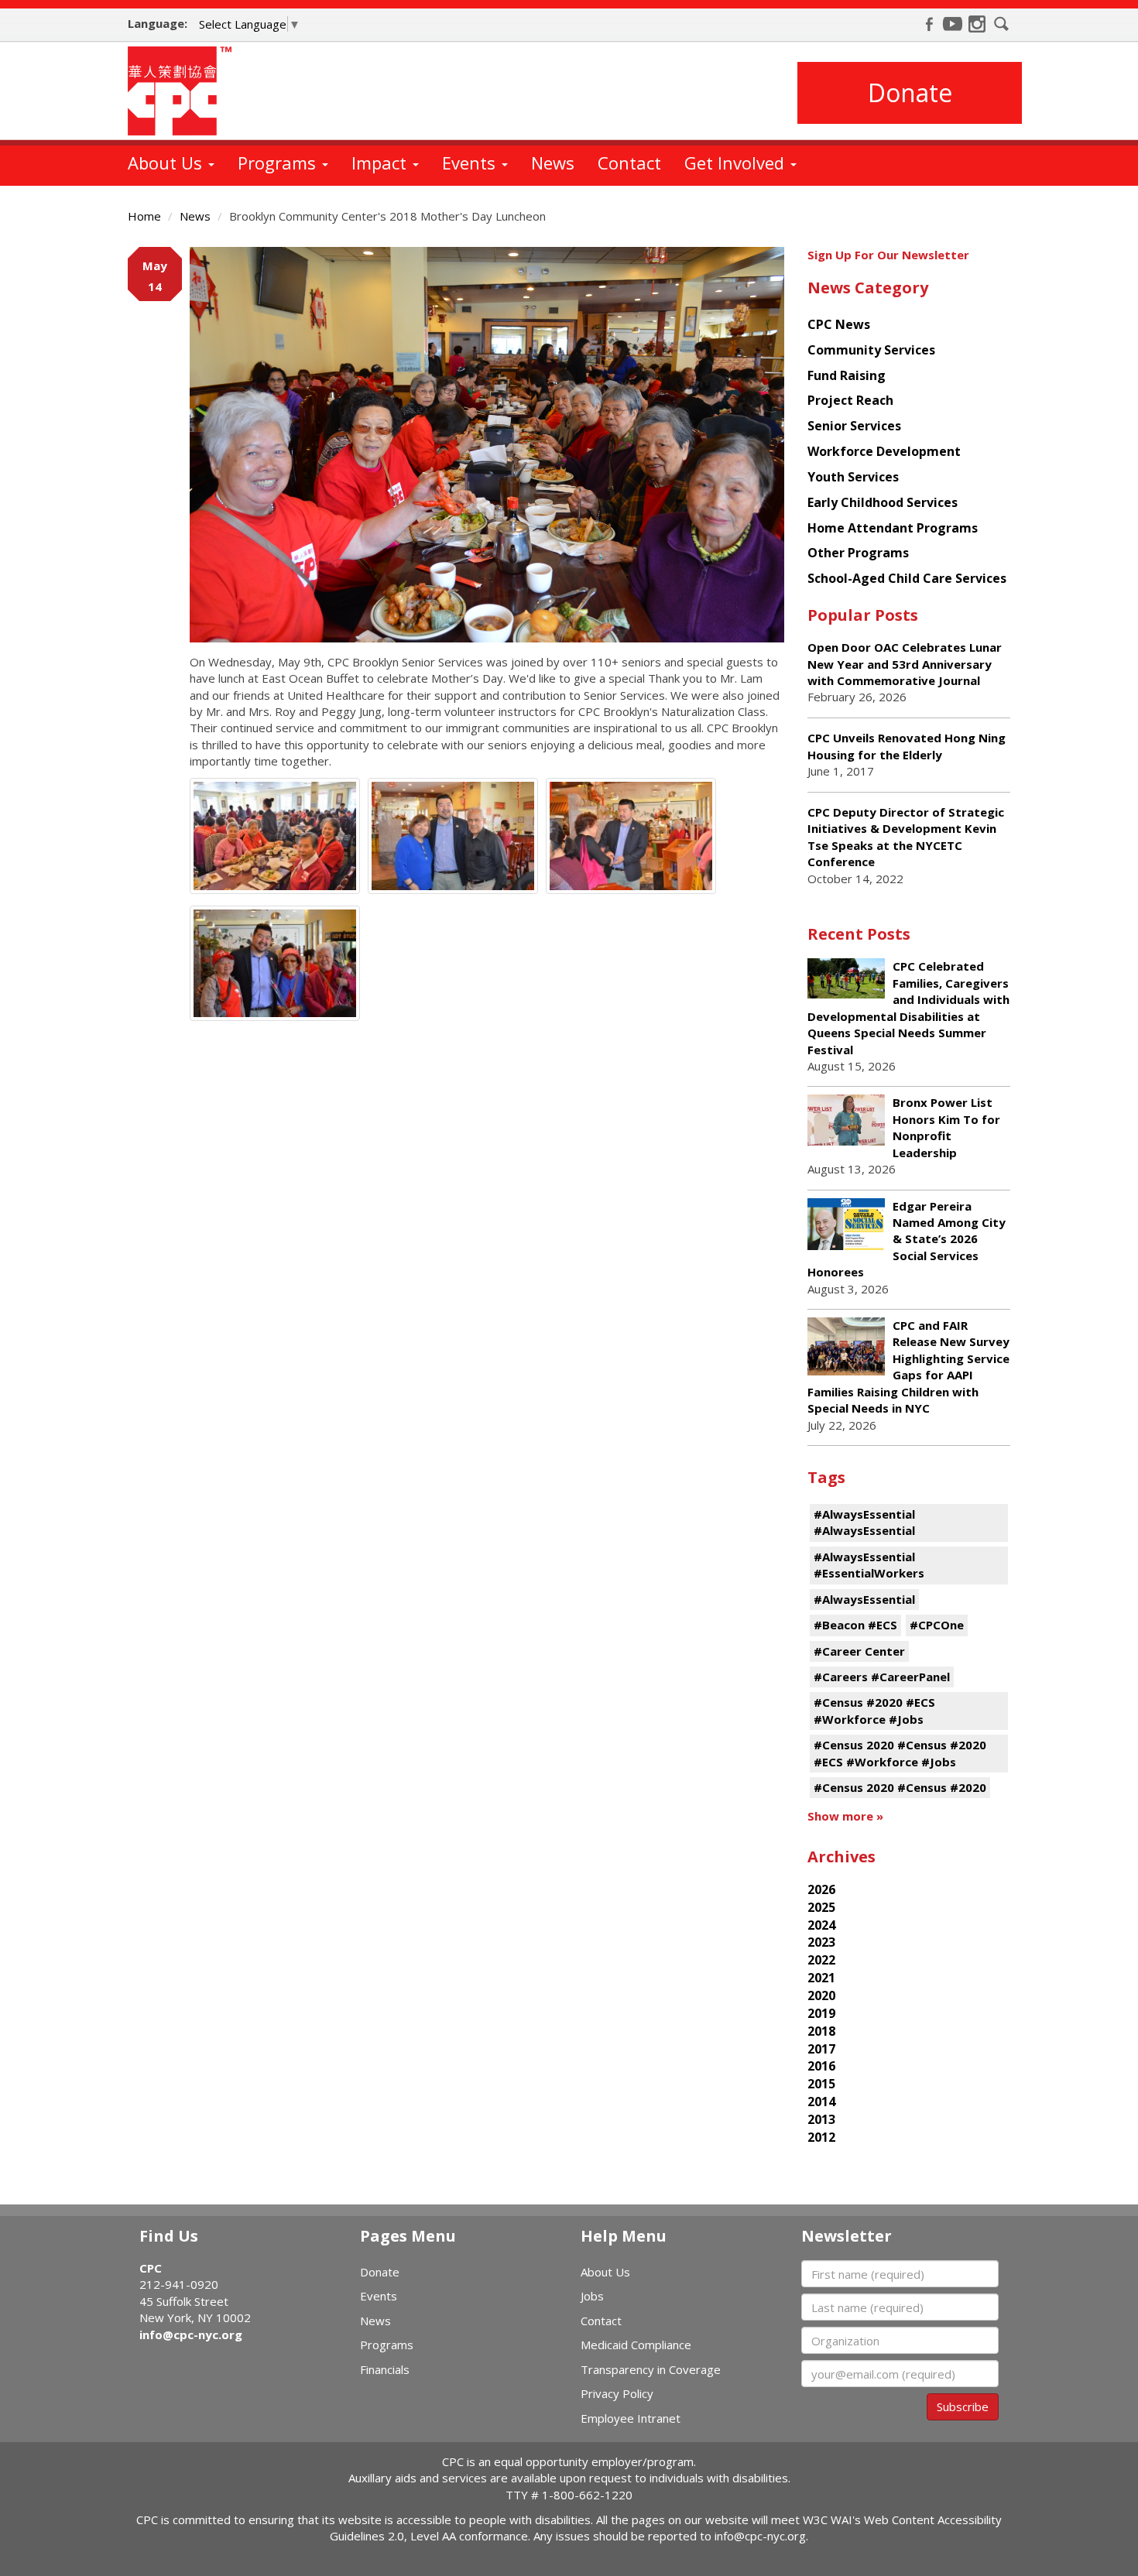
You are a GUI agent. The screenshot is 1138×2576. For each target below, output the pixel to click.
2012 (821, 2137)
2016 (821, 2066)
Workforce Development (884, 451)
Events (471, 163)
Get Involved (737, 163)
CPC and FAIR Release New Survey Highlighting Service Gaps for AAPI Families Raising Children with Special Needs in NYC (908, 1367)
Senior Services (854, 426)
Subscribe (963, 2406)
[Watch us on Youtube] (953, 24)
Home (144, 216)
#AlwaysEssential (864, 1599)
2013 (821, 2119)
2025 (821, 1907)
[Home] (185, 91)
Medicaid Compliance (636, 2345)
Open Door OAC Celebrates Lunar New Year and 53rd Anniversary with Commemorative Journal (905, 664)
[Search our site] (1002, 24)
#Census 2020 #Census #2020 (900, 1787)
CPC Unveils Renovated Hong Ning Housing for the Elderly (907, 746)
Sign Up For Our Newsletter (888, 255)
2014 (821, 2102)
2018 (821, 2031)
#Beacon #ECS (855, 1625)
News (553, 163)
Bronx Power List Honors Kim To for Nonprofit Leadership (946, 1127)
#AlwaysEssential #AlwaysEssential (864, 1522)
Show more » (845, 1816)
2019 (821, 2013)
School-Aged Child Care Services (907, 578)
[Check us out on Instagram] (977, 24)
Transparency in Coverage (651, 2369)
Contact (629, 163)
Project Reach (850, 400)
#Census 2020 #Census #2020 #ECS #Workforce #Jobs (900, 1753)
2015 (821, 2084)
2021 (821, 1978)
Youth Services (853, 477)
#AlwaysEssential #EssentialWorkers (869, 1565)
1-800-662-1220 (587, 2495)
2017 (821, 2049)
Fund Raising (847, 375)
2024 (821, 1925)
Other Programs (858, 553)
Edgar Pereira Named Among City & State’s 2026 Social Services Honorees (907, 1239)
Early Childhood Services (883, 502)
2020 (821, 1995)
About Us (167, 163)
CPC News (839, 324)
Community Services (871, 350)
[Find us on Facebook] (929, 24)
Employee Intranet (631, 2418)
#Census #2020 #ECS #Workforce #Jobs (874, 1710)
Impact (381, 163)
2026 (821, 1889)
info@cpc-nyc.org (191, 2334)
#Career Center (859, 1651)
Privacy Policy (617, 2393)
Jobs (592, 2296)
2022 (821, 1960)
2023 (821, 1942)
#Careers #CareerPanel (882, 1677)
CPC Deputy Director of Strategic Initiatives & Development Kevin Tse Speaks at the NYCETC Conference (906, 837)
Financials (385, 2369)
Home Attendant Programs (893, 528)
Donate (910, 92)
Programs (279, 163)
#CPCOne (937, 1625)
